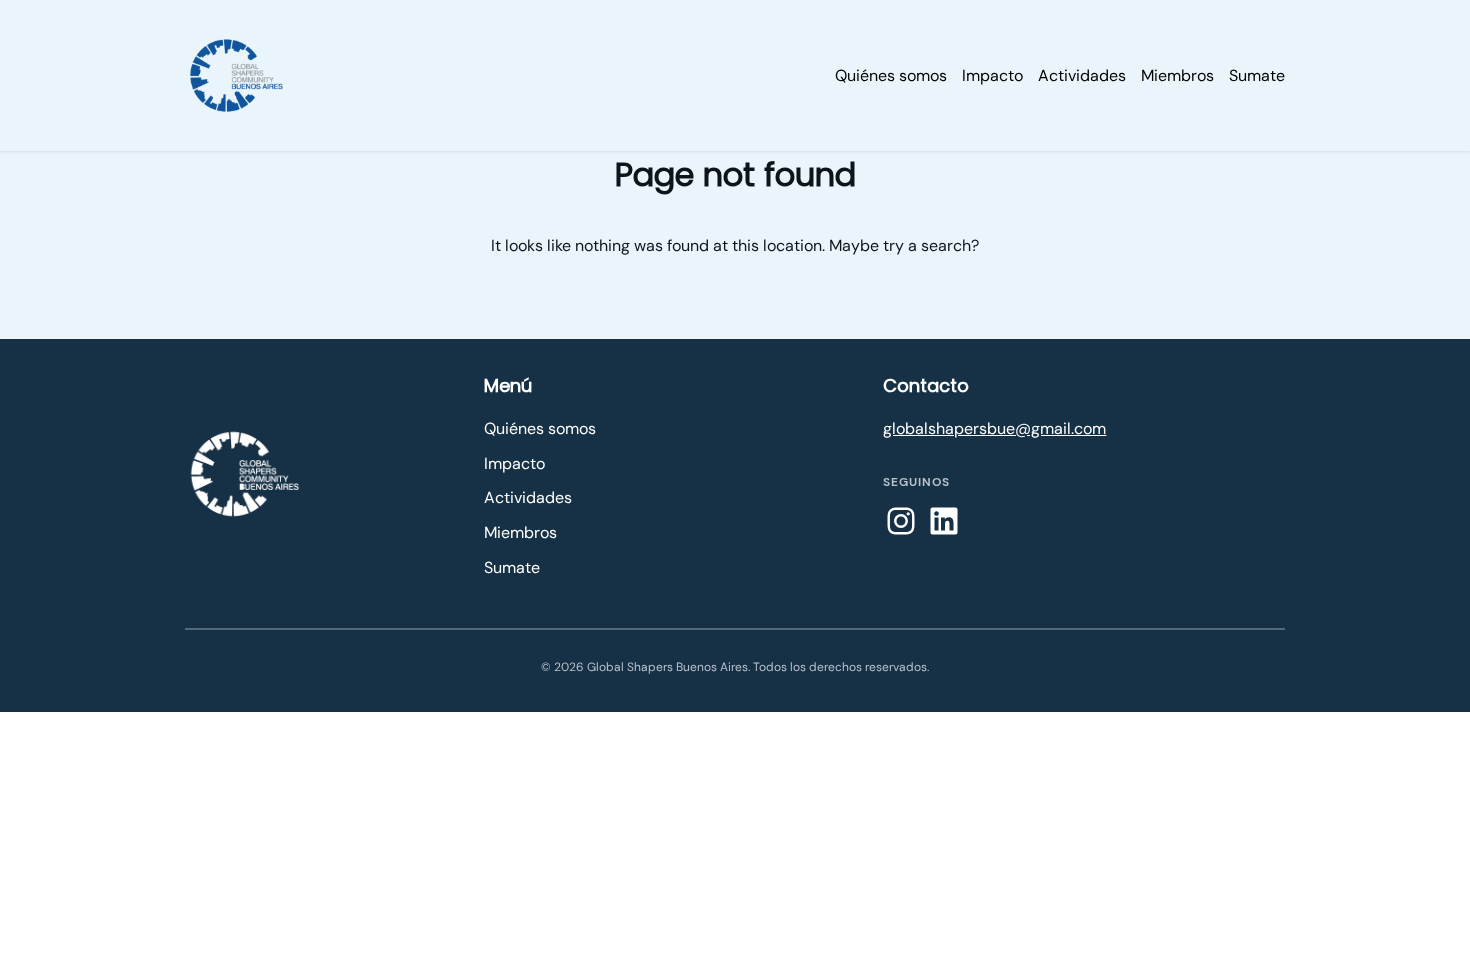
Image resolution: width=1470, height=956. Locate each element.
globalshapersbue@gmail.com (994, 428)
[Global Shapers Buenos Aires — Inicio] (245, 474)
